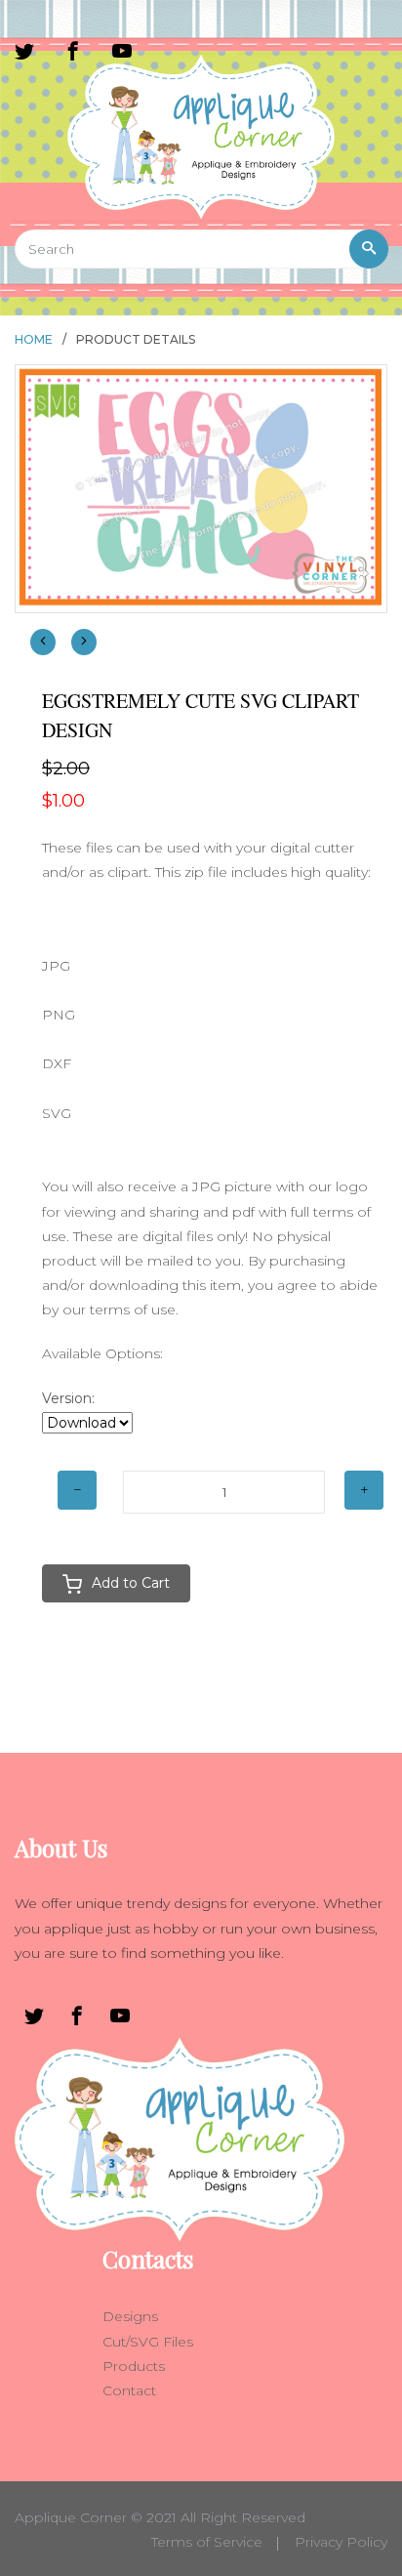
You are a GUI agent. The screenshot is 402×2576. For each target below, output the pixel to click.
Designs (130, 2316)
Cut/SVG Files (148, 2342)
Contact (129, 2390)
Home (34, 339)
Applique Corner (71, 2517)
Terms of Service (207, 2542)
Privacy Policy (341, 2542)
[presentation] (43, 642)
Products (134, 2366)
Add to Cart (131, 1583)
